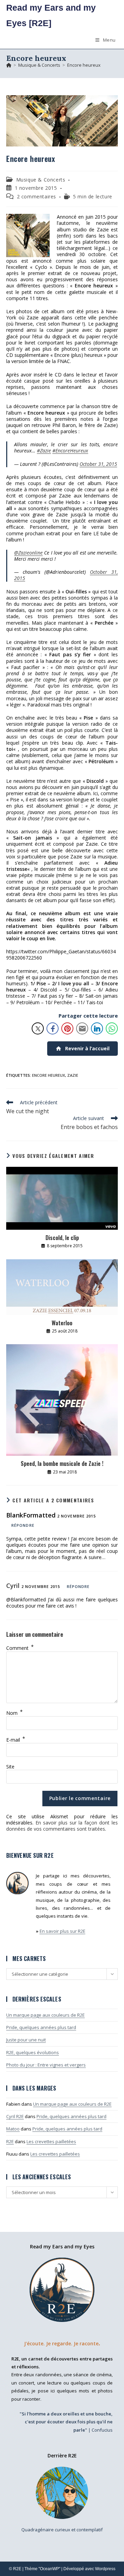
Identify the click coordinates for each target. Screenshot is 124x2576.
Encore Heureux (49, 1075)
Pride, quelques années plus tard (41, 2027)
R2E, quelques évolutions (33, 2052)
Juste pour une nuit (26, 2040)
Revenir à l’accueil (87, 1048)
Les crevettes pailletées (51, 2141)
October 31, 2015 (98, 464)
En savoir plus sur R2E (63, 1931)
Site (10, 1767)
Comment (20, 1648)
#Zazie (44, 451)
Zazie (73, 1075)
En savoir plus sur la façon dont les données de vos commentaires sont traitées (62, 1826)
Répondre (23, 1525)
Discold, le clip (62, 1238)
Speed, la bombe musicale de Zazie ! (62, 1464)
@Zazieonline (28, 553)
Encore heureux (84, 65)
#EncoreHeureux (70, 451)
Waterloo (62, 1323)
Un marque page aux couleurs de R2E (45, 2015)
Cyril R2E (15, 2116)
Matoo (13, 2129)
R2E (10, 2141)
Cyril (13, 1586)
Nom (14, 1713)
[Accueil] (9, 65)
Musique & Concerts (41, 180)
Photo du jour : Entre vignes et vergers (46, 2065)
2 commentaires (37, 196)
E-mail (16, 1740)
